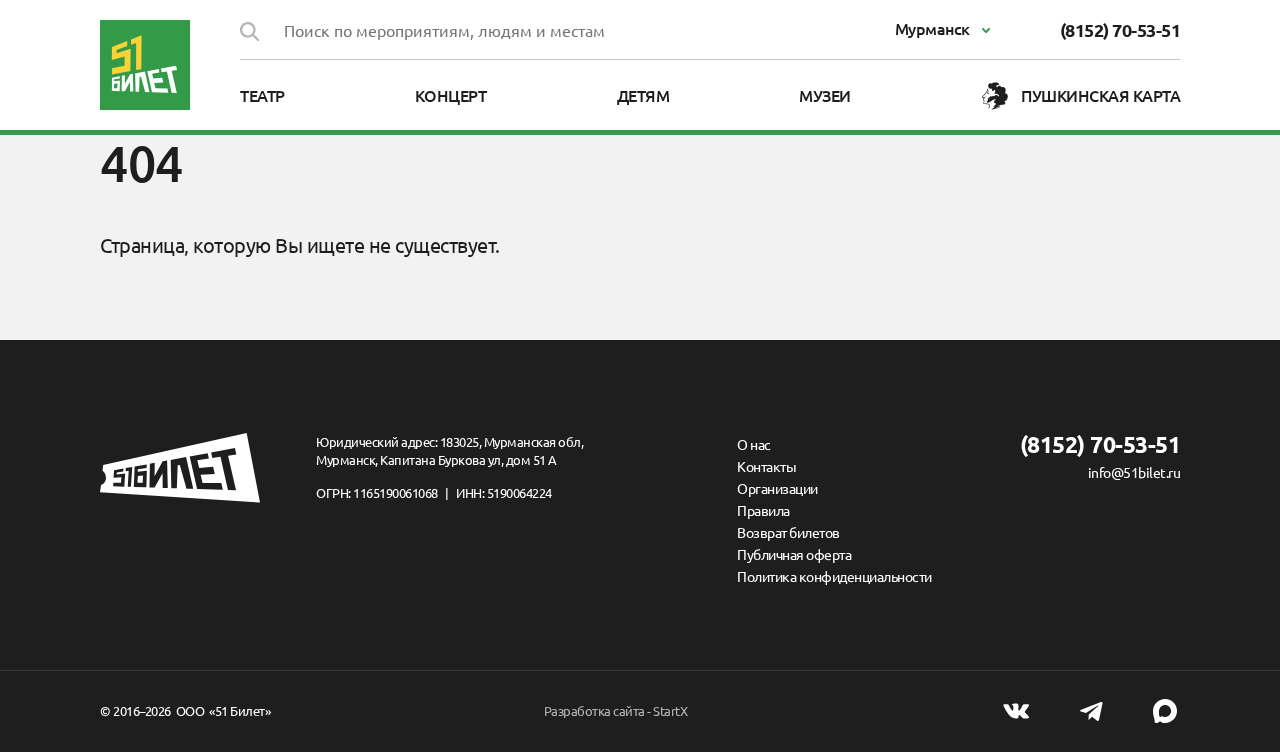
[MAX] (1165, 711)
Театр (262, 96)
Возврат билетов (788, 533)
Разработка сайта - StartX (616, 711)
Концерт (451, 96)
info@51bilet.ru (1134, 473)
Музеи (825, 96)
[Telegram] (1091, 711)
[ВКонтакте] (1016, 711)
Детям (643, 96)
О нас (754, 445)
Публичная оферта (794, 555)
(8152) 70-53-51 (1120, 30)
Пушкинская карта (1100, 96)
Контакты (766, 467)
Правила (763, 511)
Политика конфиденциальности (834, 577)
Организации (777, 489)
